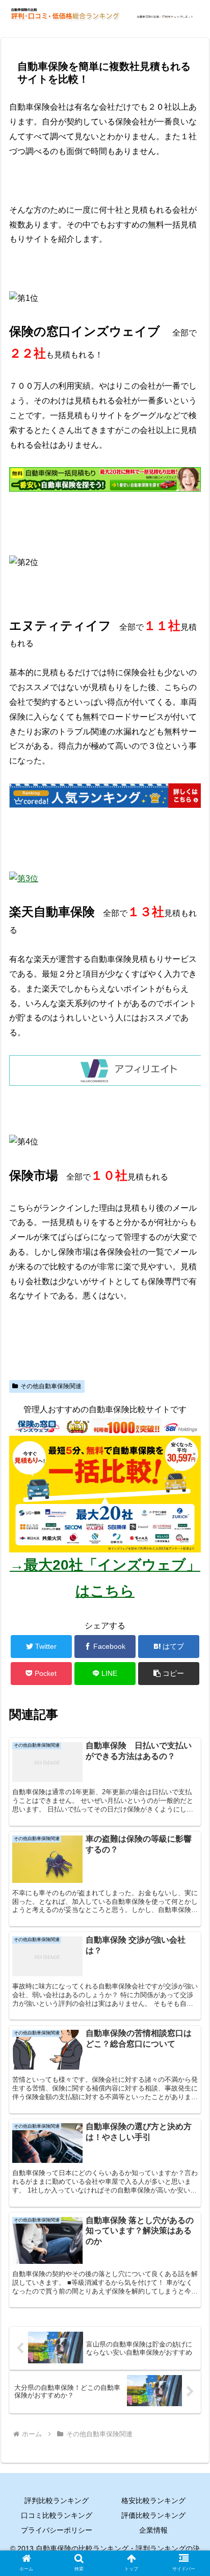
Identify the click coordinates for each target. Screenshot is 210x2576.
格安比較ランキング (153, 2501)
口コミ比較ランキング (57, 2515)
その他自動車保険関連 (51, 1386)
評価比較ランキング (153, 2515)
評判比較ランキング (57, 2501)
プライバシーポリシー (57, 2530)
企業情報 (153, 2530)
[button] (169, 1674)
